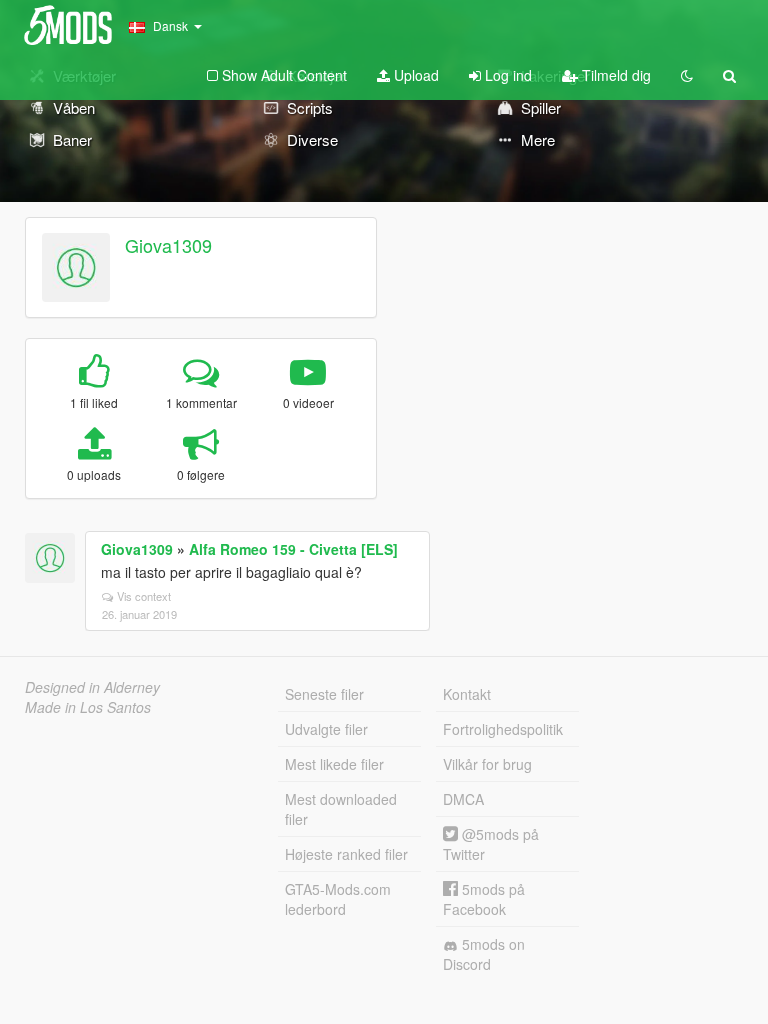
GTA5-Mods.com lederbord (338, 899)
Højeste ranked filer (346, 854)
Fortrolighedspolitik (503, 729)
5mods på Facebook (484, 899)
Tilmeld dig (614, 75)
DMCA (463, 799)
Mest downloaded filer (341, 809)
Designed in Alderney (92, 687)
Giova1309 (168, 245)
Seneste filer (324, 694)
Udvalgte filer (326, 729)
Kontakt (467, 694)
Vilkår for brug (487, 764)
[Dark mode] (687, 75)
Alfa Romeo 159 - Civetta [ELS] (293, 549)
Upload (414, 75)
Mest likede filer (334, 764)
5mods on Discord (484, 954)
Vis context (144, 596)
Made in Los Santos (88, 707)
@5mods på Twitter (491, 844)
